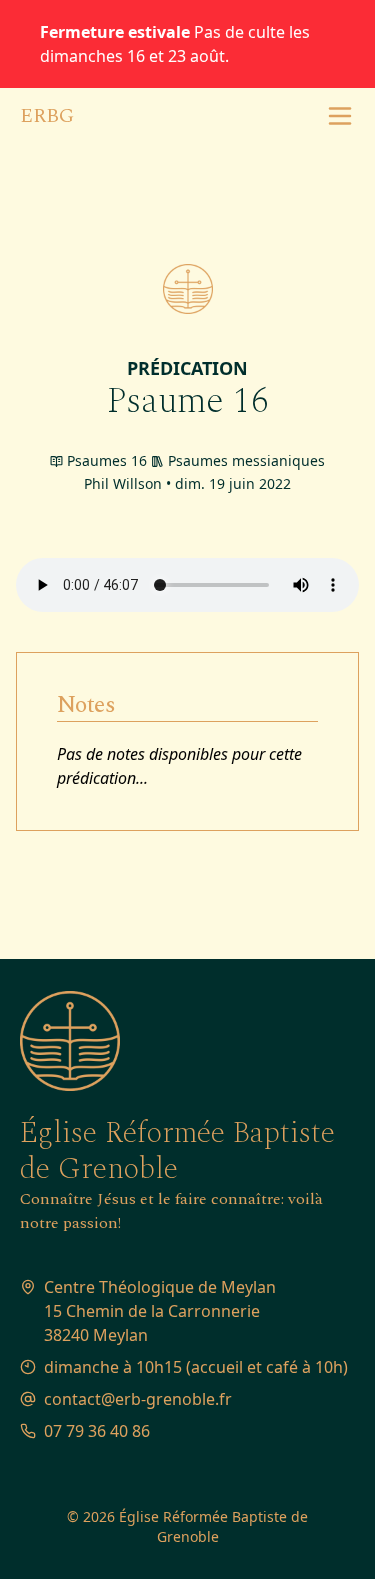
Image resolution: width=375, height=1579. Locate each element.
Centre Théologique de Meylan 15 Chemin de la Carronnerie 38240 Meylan (160, 1311)
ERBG (47, 116)
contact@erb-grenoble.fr (138, 1399)
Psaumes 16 (107, 460)
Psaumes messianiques (246, 460)
